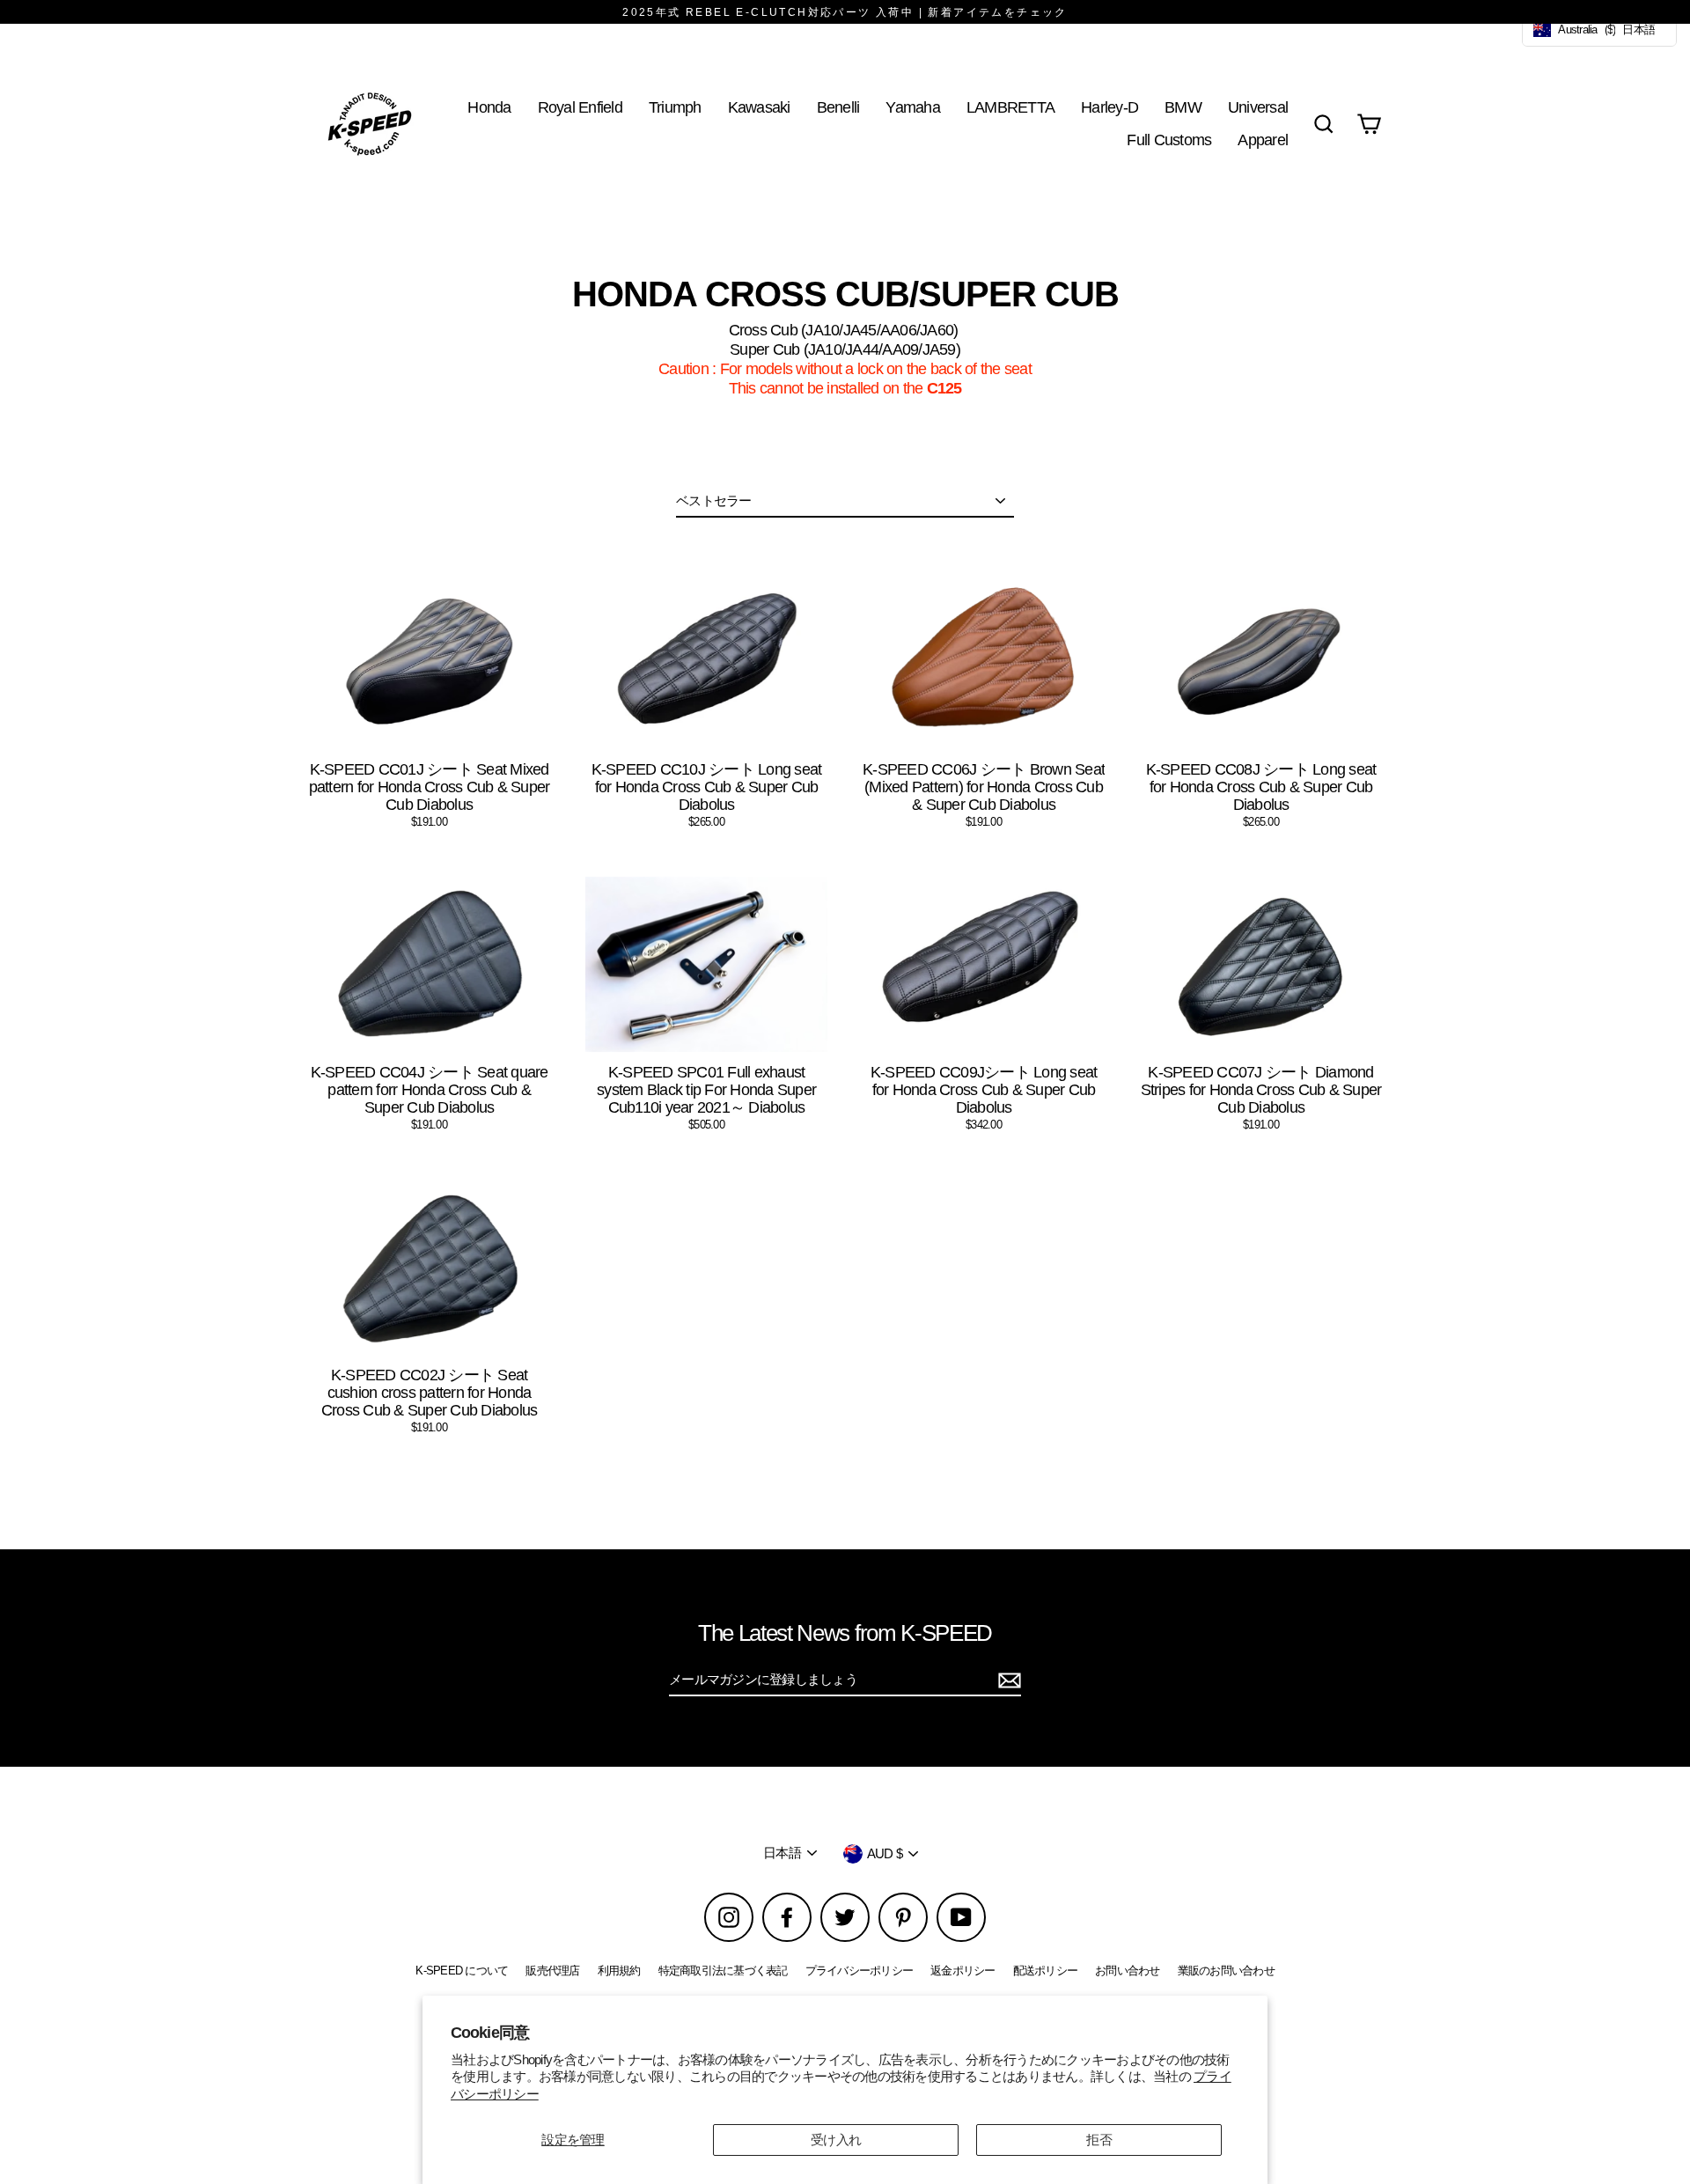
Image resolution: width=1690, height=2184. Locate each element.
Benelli (838, 107)
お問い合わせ (1128, 1971)
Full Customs (1169, 140)
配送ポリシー (1046, 1971)
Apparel (1263, 140)
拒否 (1099, 2140)
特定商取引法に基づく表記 (723, 1971)
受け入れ (836, 2140)
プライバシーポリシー (860, 1971)
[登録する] (1007, 1680)
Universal (1258, 107)
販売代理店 (552, 1971)
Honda (489, 107)
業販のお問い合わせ (1226, 1971)
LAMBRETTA (1010, 107)
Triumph (675, 107)
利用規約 (619, 1971)
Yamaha (913, 107)
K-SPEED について (462, 1971)
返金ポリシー (963, 1971)
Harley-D (1110, 107)
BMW (1183, 107)
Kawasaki (759, 107)
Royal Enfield (580, 107)
